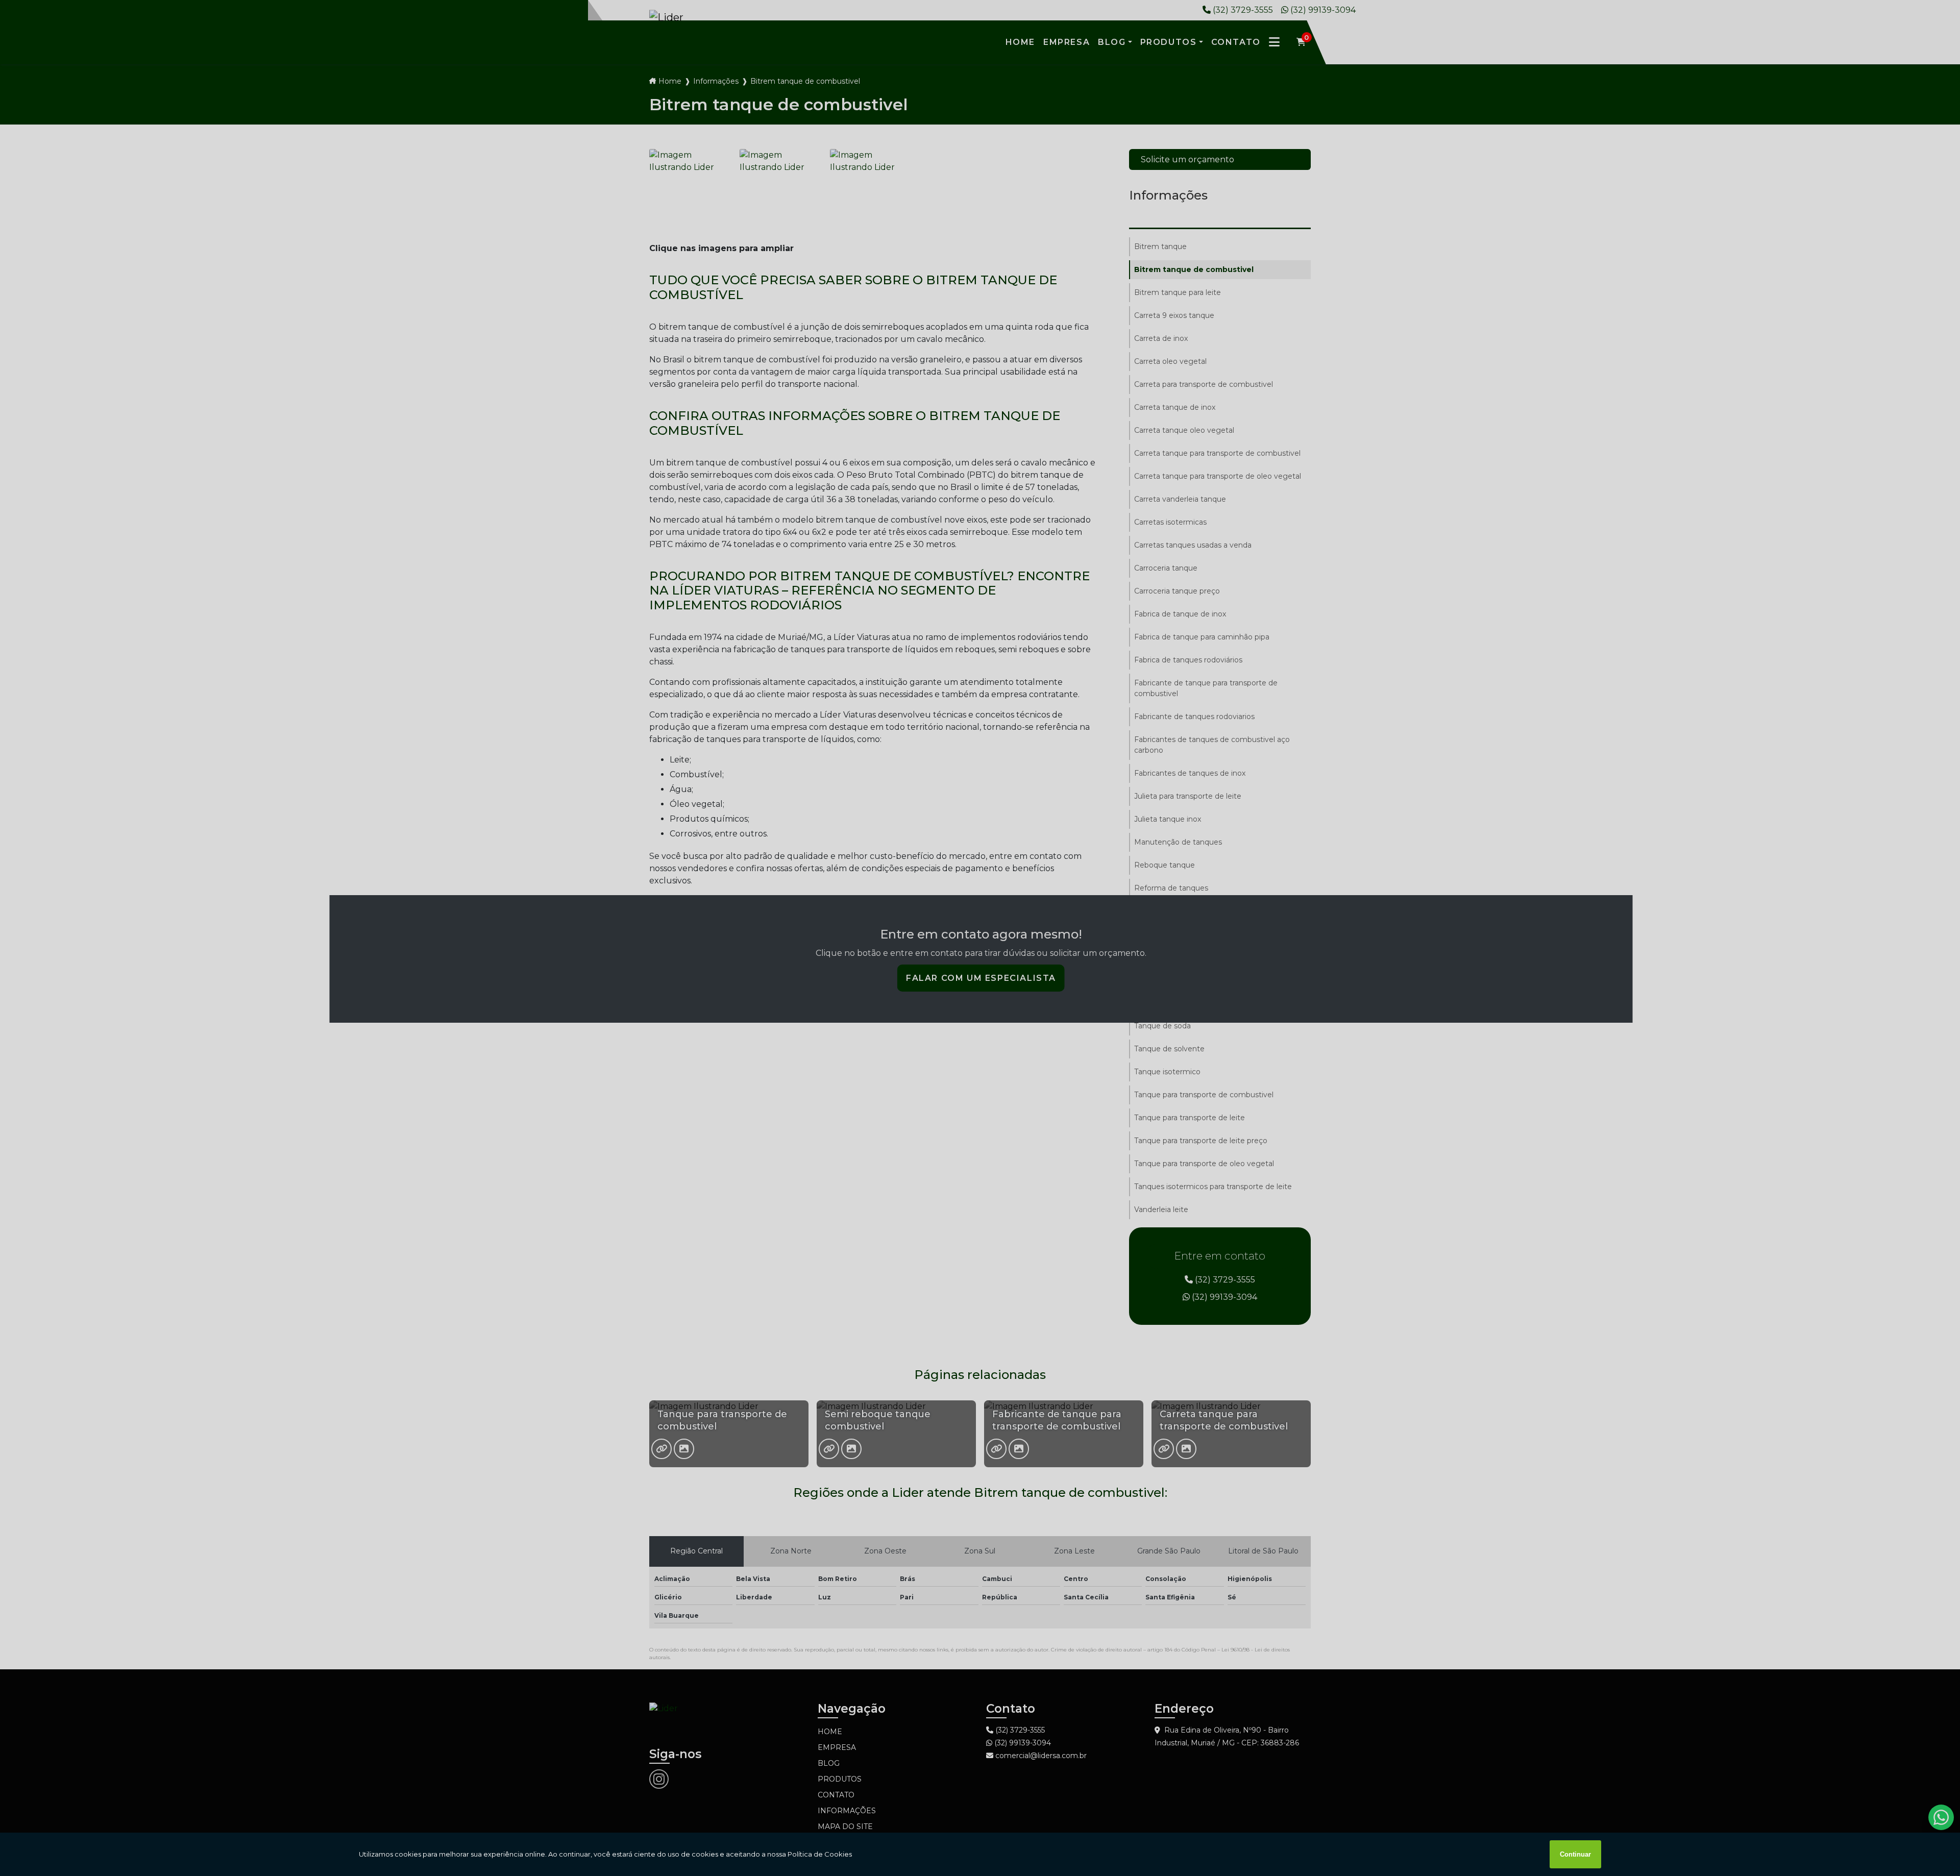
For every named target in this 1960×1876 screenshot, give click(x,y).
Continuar (1575, 1854)
